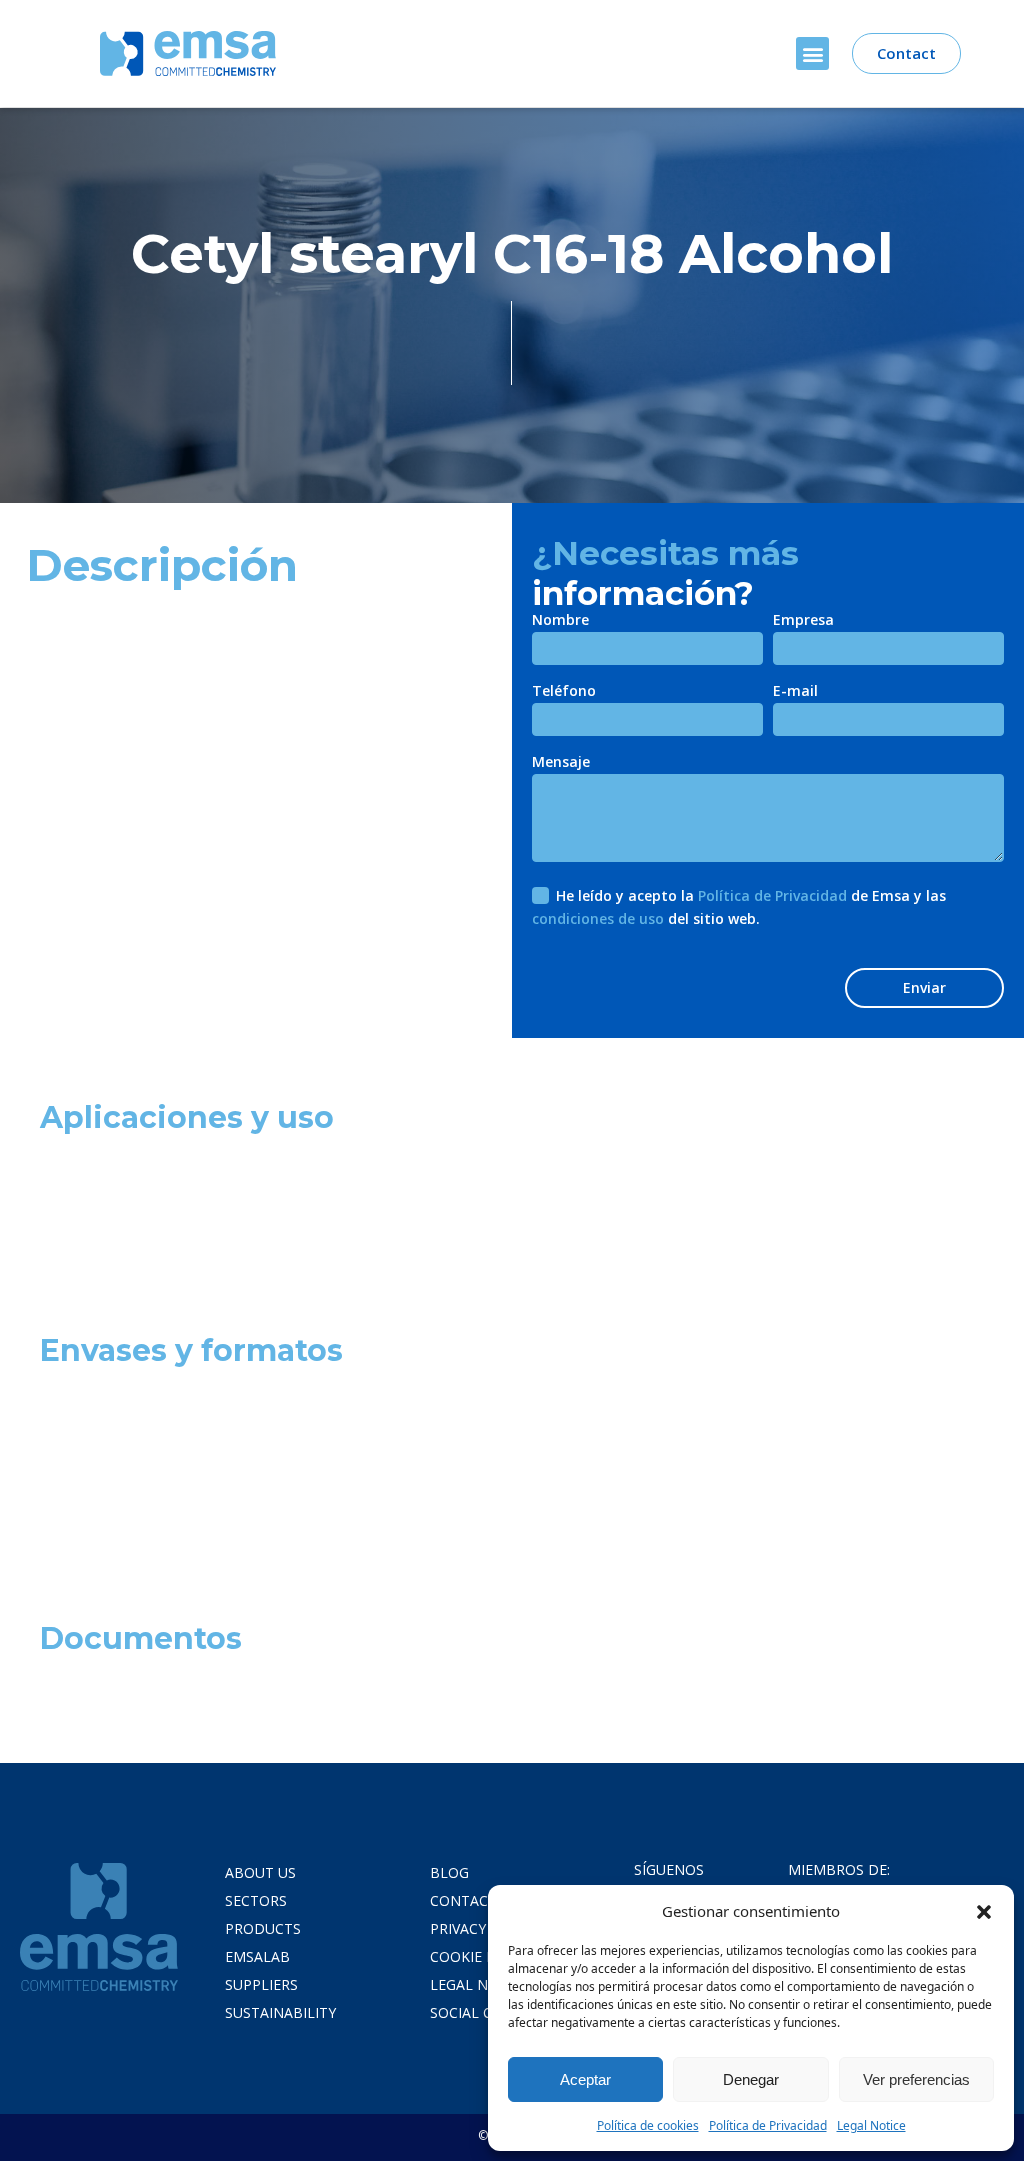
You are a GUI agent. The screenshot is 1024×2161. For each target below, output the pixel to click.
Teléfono (564, 692)
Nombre (560, 621)
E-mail (795, 692)
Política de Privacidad (768, 2125)
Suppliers (261, 1984)
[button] (984, 1911)
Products (263, 1928)
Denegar (751, 2079)
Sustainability (280, 2012)
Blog (449, 1872)
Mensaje (561, 763)
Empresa (803, 621)
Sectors (256, 1900)
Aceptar (585, 2079)
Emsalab (257, 1956)
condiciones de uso (598, 918)
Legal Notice (871, 2125)
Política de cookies (648, 2125)
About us (260, 1872)
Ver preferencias (916, 2079)
